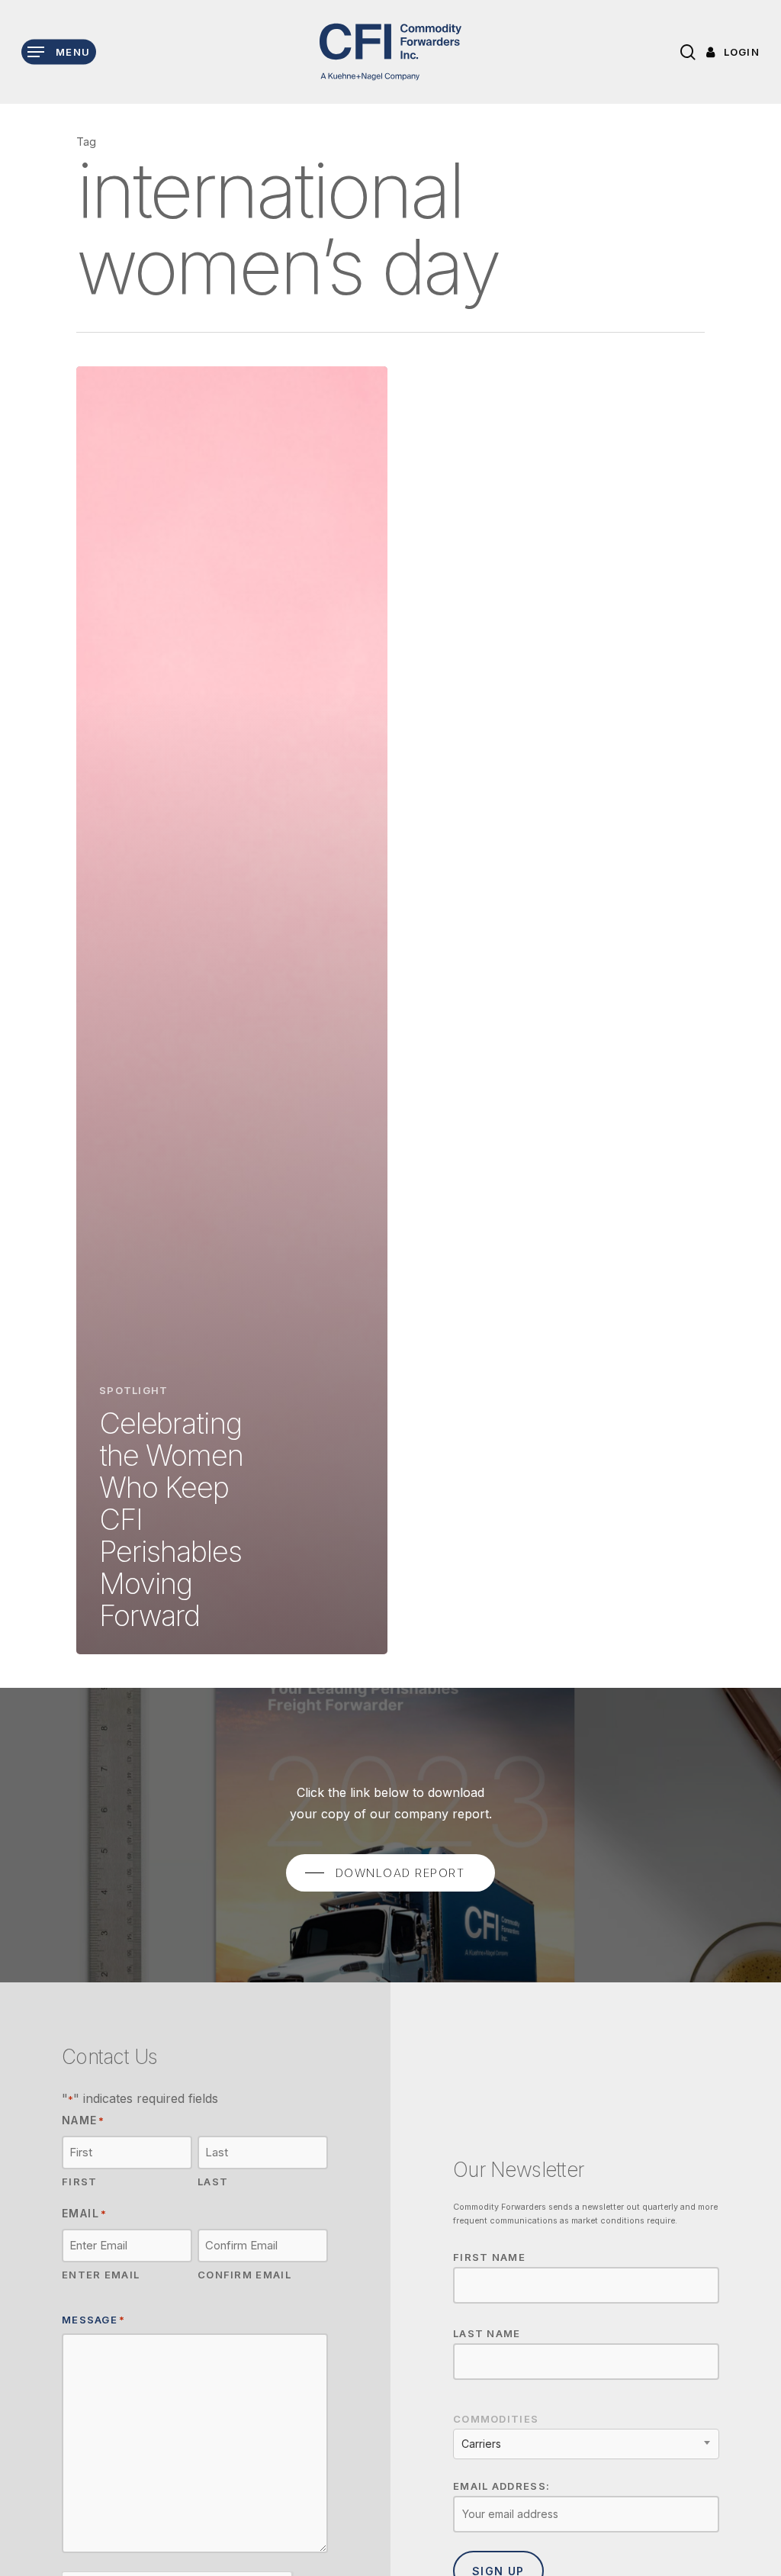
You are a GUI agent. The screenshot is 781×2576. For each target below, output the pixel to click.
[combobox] (586, 2444)
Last (213, 2182)
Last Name (487, 2333)
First (80, 2182)
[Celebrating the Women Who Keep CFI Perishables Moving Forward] (232, 1010)
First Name (489, 2257)
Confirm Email (244, 2275)
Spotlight (134, 1390)
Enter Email (101, 2275)
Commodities (496, 2419)
